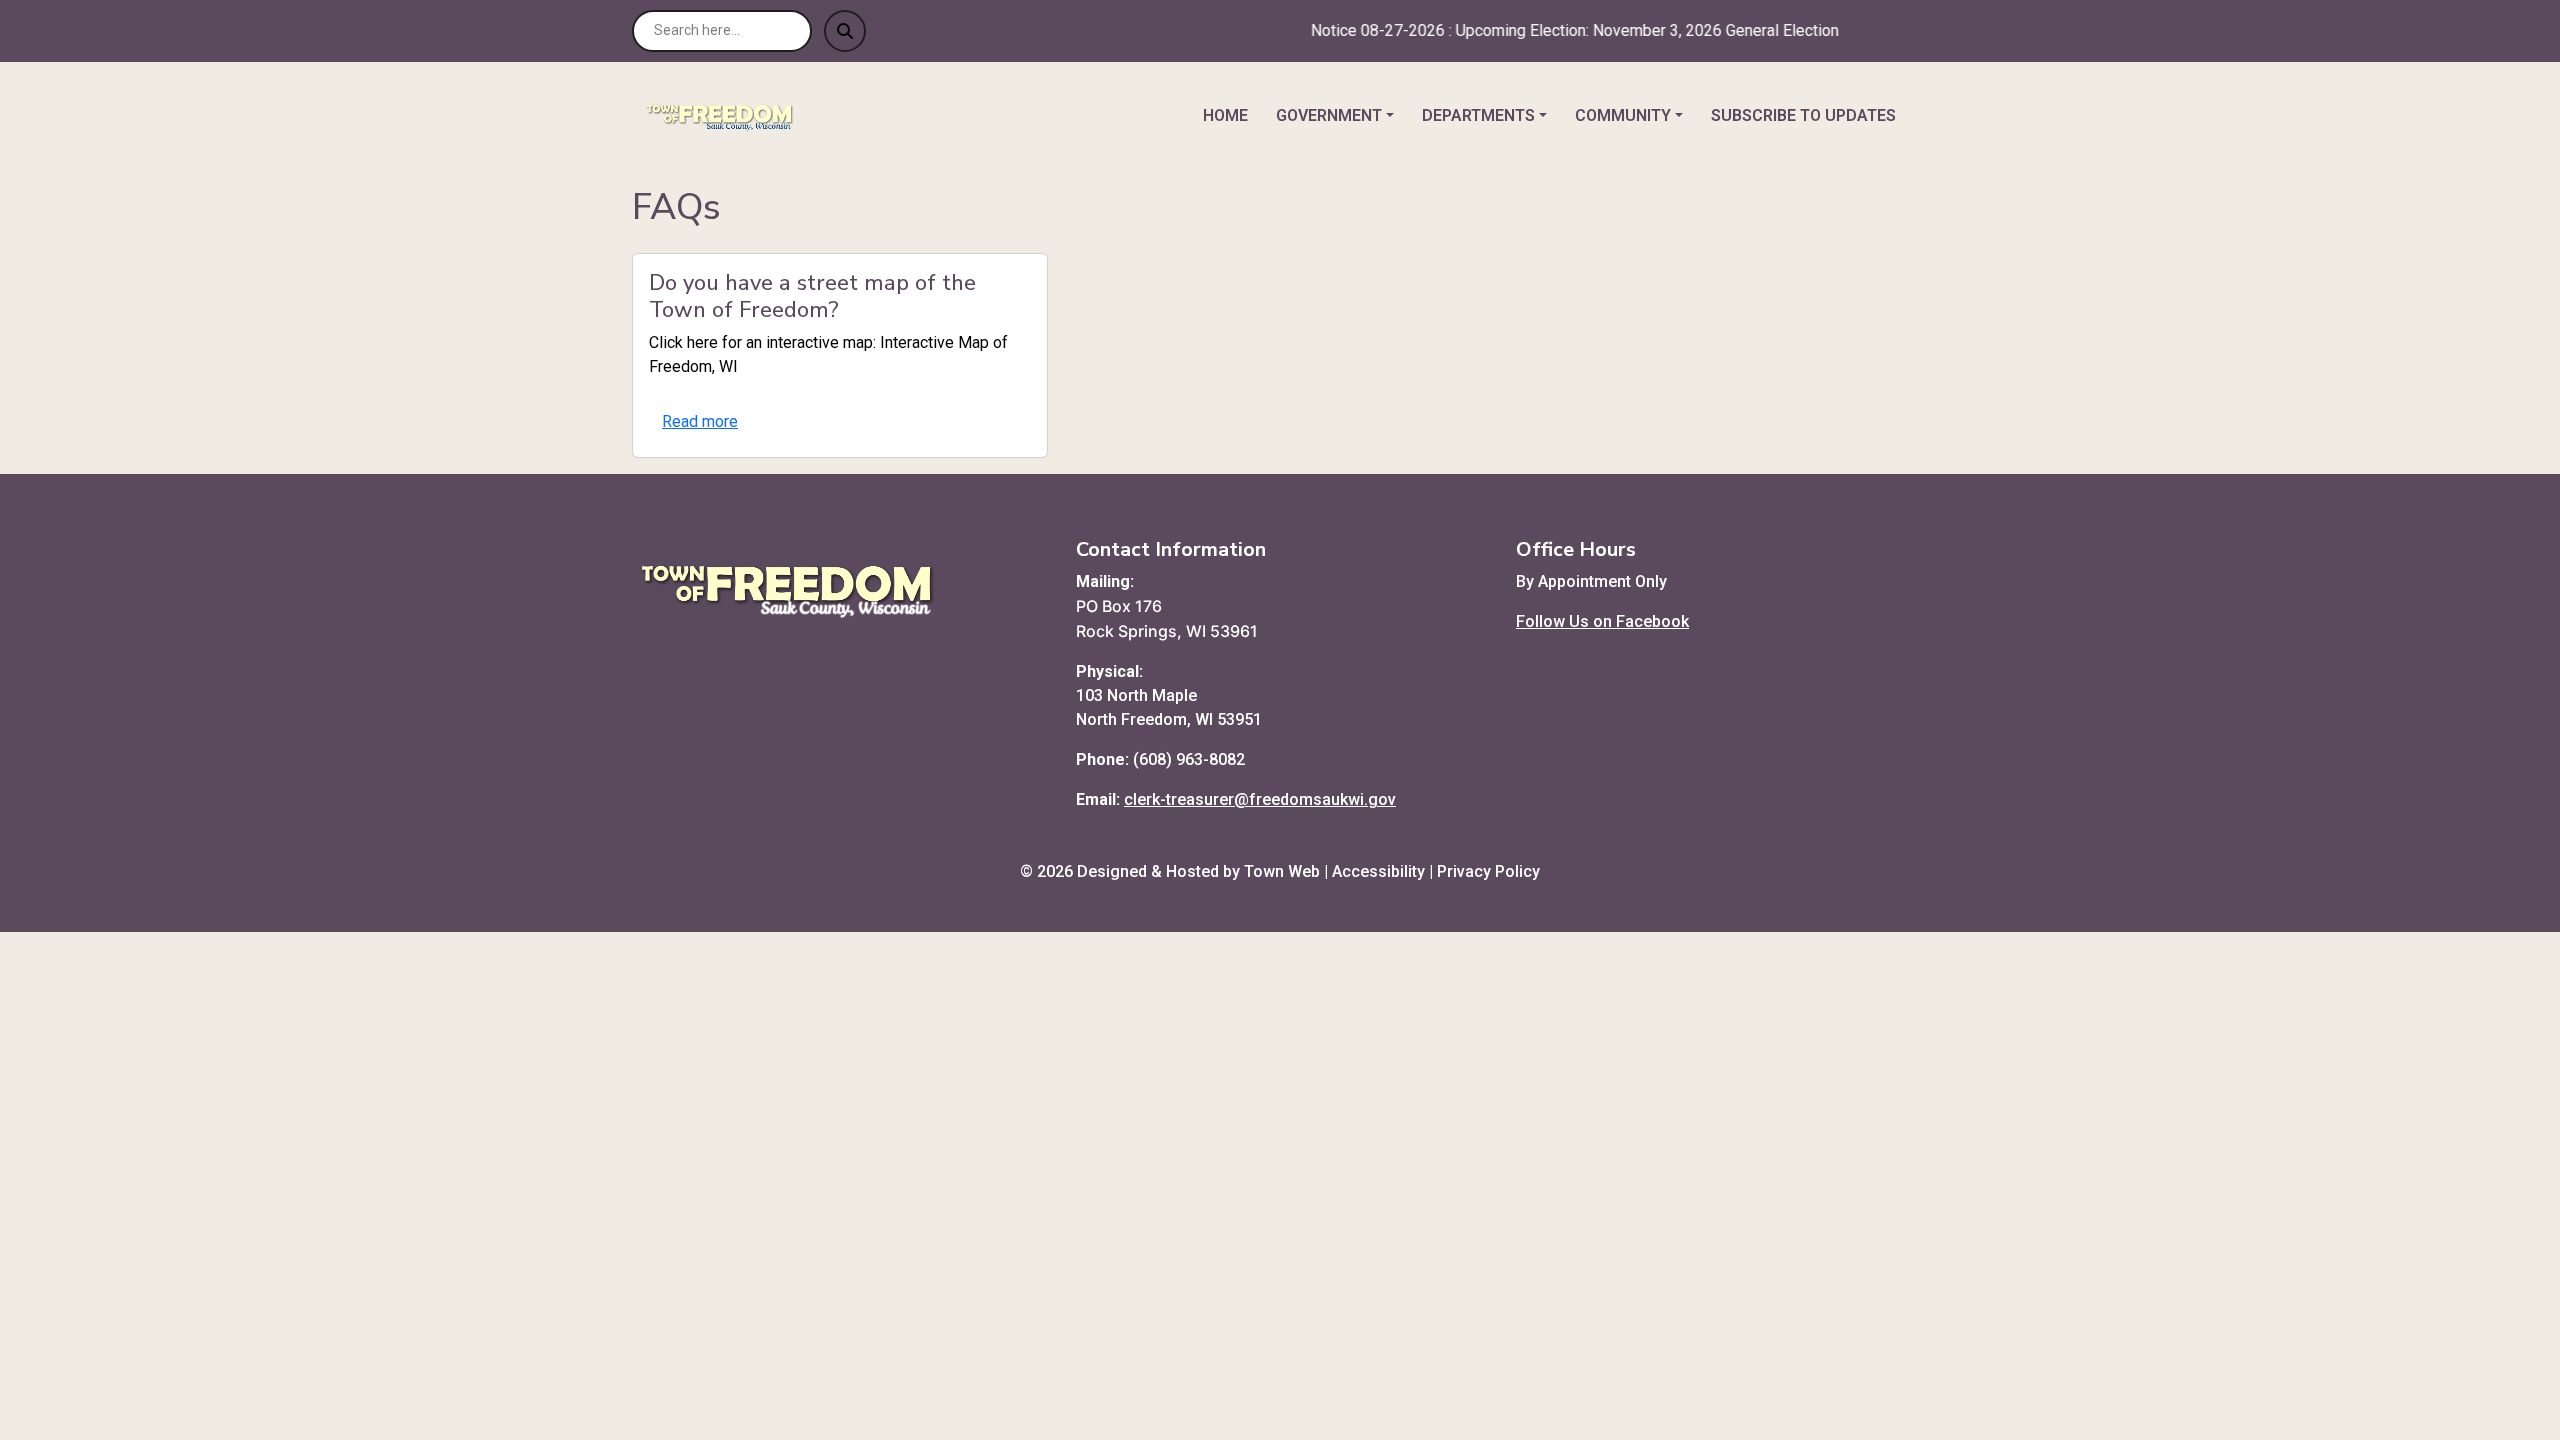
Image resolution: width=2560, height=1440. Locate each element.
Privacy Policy (1488, 871)
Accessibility (1378, 871)
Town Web (1282, 871)
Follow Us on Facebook (1602, 621)
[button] (1341, 116)
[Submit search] (845, 31)
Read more (700, 421)
